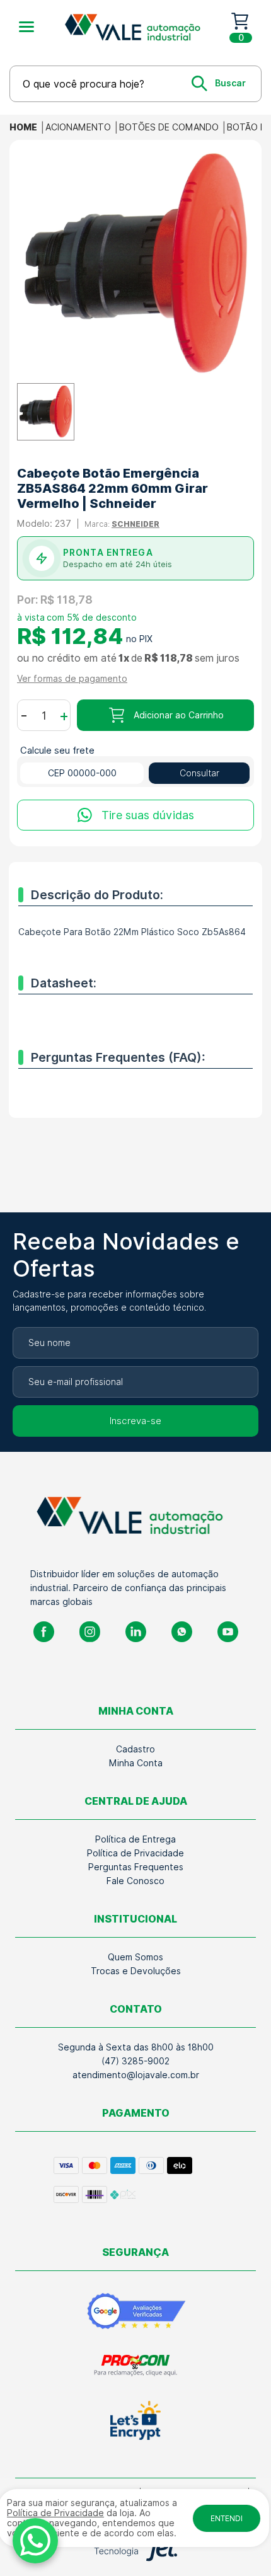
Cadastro (135, 1749)
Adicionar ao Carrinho (179, 715)
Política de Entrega (135, 1839)
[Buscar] (219, 83)
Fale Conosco (135, 1881)
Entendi (227, 2518)
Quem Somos (135, 1957)
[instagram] (90, 1632)
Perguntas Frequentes (136, 1867)
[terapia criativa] (137, 27)
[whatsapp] (182, 1632)
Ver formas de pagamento (72, 679)
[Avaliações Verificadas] (136, 2311)
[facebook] (44, 1632)
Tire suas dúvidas (148, 815)
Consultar (199, 773)
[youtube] (228, 1632)
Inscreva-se (135, 1421)
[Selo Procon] (136, 2365)
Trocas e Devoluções (136, 1971)
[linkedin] (136, 1632)
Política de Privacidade (135, 1853)
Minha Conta (136, 1763)
